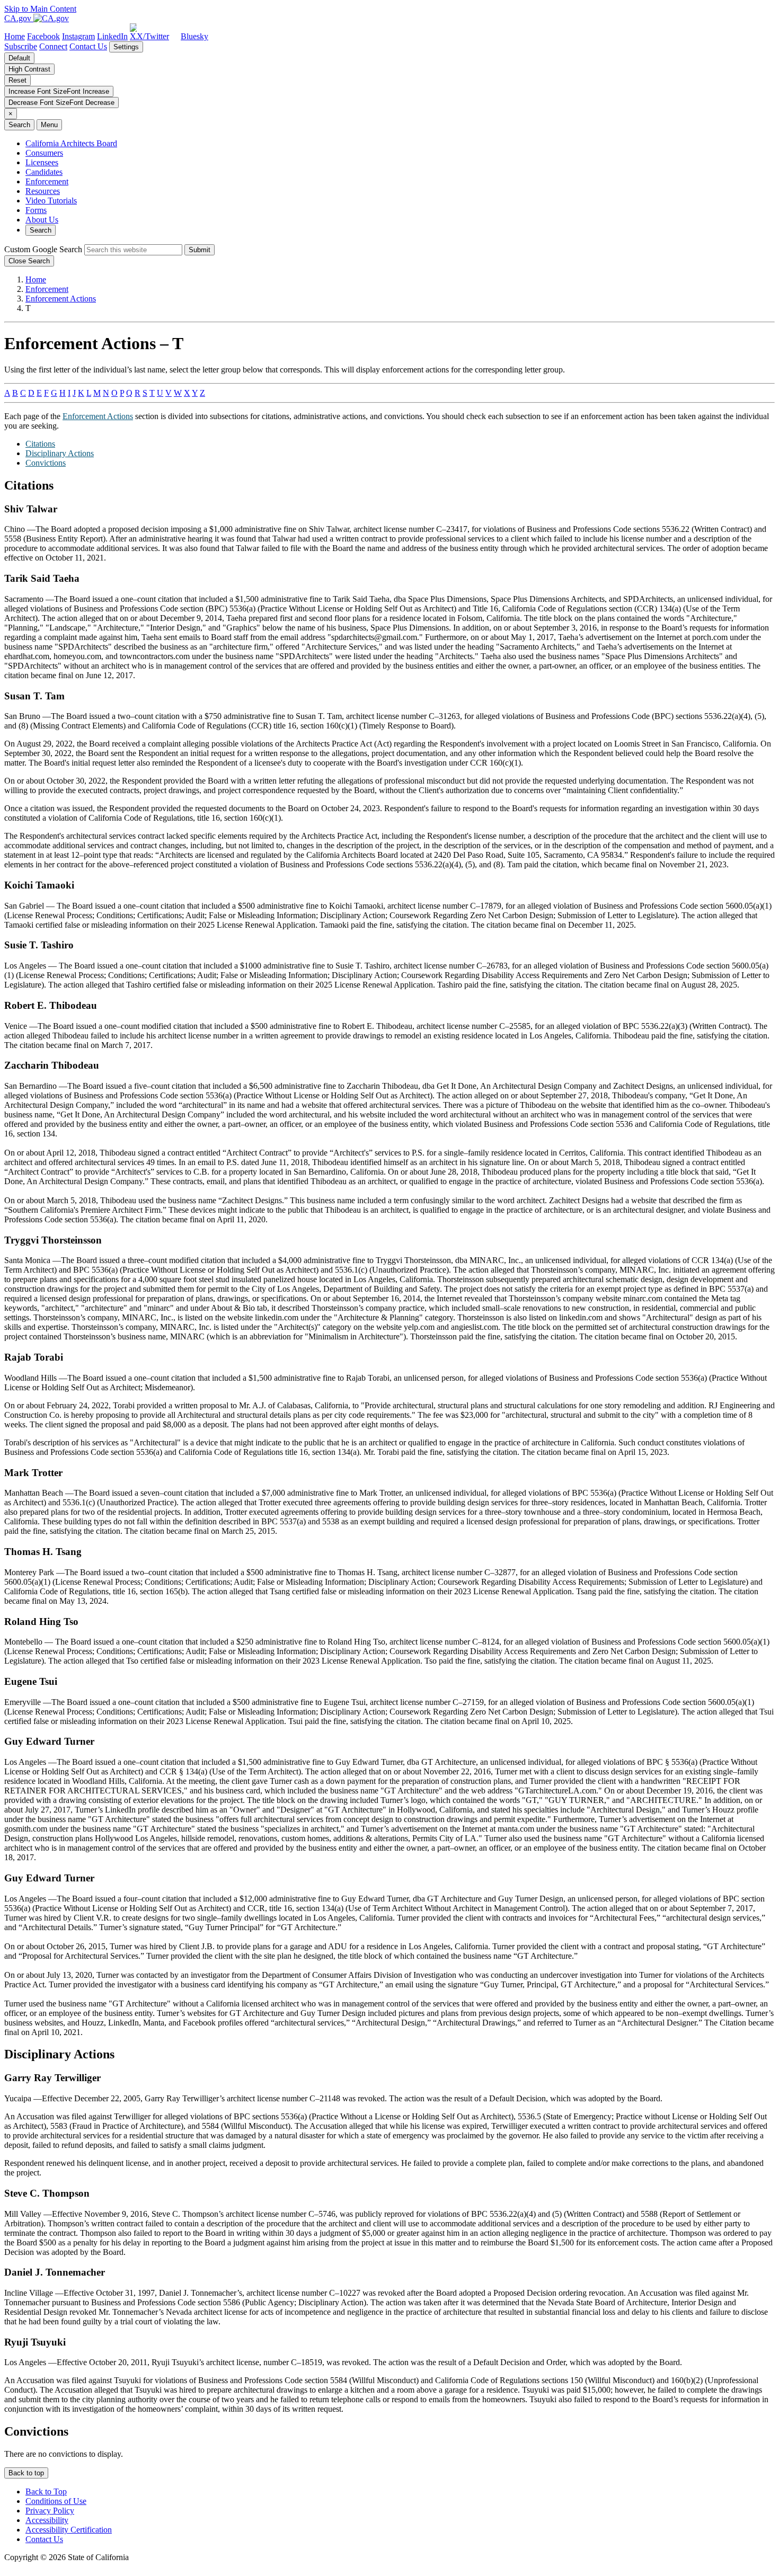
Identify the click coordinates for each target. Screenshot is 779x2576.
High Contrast (29, 69)
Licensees (42, 162)
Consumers (44, 153)
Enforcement (47, 181)
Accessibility (47, 2520)
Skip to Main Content (40, 9)
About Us (42, 220)
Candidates (44, 172)
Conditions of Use (56, 2501)
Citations (40, 444)
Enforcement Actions (61, 299)
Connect (53, 46)
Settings (126, 47)
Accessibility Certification (69, 2530)
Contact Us (88, 46)
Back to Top (46, 2491)
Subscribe (21, 46)
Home (36, 279)
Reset (17, 80)
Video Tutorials (51, 201)
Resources (43, 191)
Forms (36, 210)
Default (19, 58)
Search (41, 230)
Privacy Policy (50, 2511)
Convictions (46, 463)
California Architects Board (71, 143)
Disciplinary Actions (60, 453)
